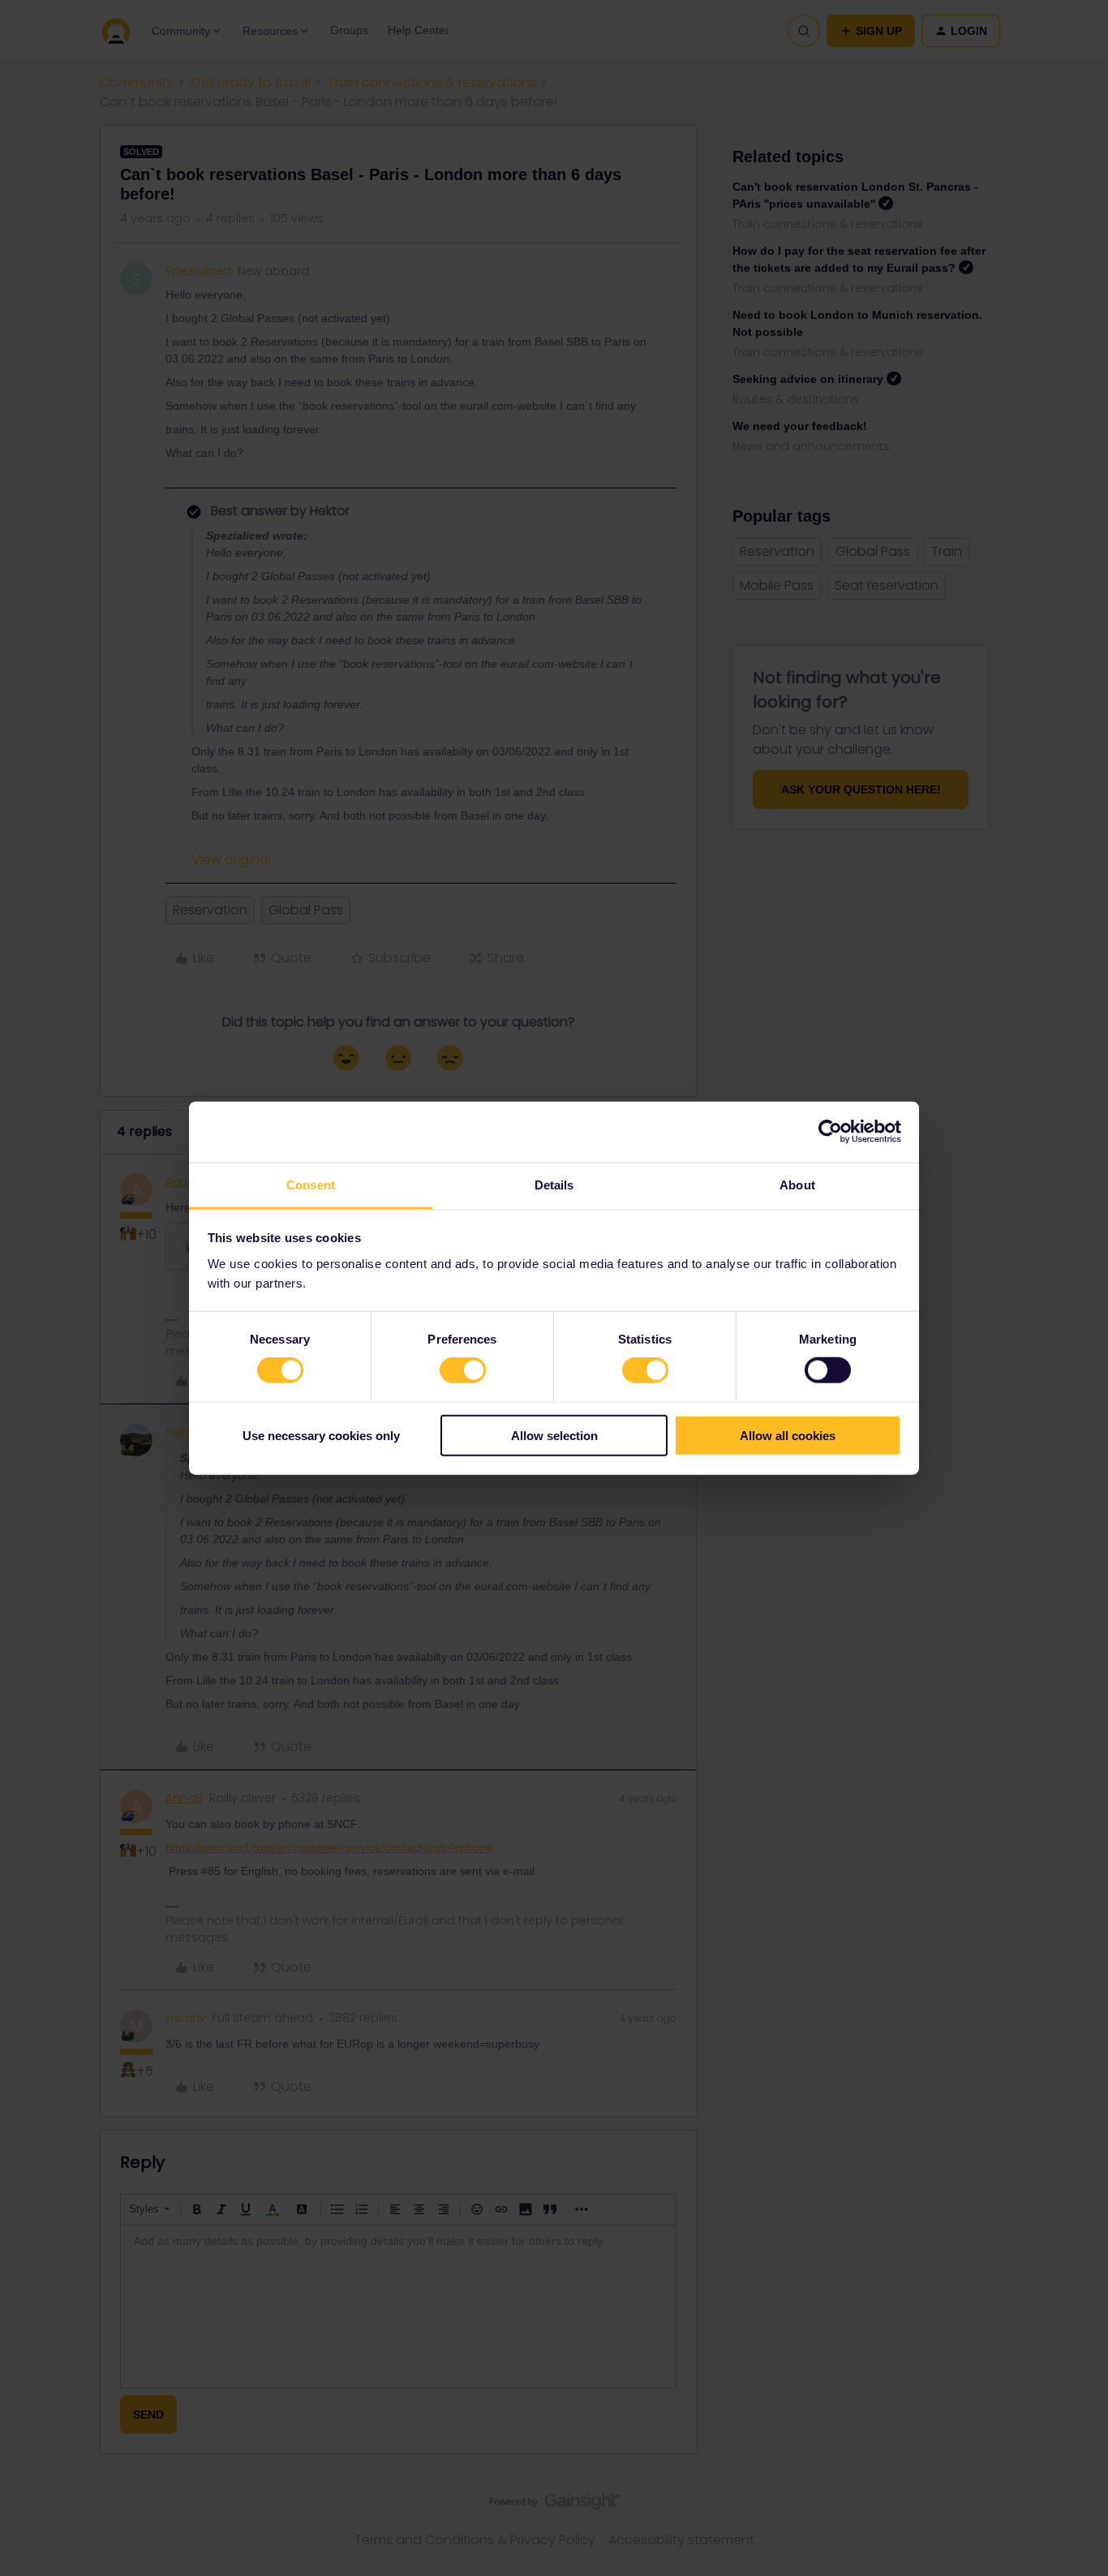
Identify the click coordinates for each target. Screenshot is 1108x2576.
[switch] (463, 1370)
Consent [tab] (311, 1184)
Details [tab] (554, 1184)
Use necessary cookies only (321, 1435)
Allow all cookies (788, 1435)
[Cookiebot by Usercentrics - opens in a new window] (830, 1132)
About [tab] (797, 1184)
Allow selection (554, 1435)
